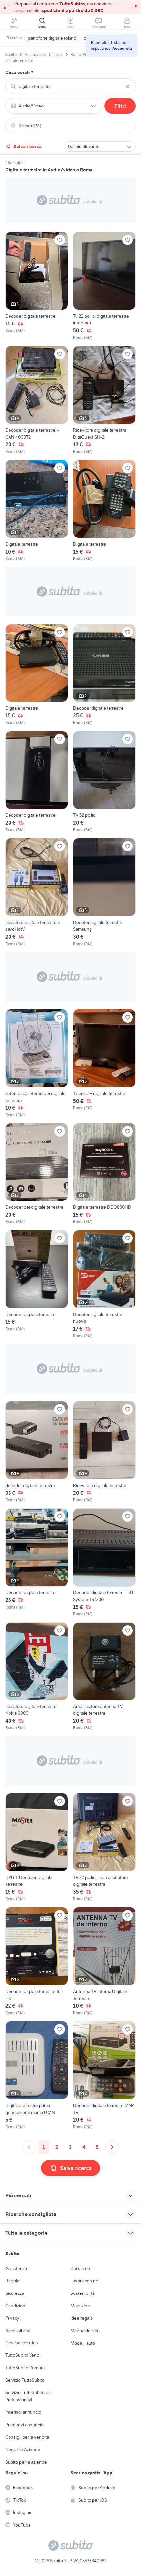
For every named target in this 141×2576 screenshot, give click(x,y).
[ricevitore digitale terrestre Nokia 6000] (37, 1677)
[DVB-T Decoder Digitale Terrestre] (37, 1847)
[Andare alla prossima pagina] (112, 2147)
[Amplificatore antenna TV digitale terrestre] (104, 1677)
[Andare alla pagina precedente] (29, 2147)
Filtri (120, 106)
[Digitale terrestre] (37, 511)
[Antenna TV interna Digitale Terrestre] (104, 1961)
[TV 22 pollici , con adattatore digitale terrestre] (104, 1847)
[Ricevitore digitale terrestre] (104, 1452)
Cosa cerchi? (19, 72)
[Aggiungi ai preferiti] (60, 240)
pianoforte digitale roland (52, 38)
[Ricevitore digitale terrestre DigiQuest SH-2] (104, 400)
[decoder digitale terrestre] (37, 1452)
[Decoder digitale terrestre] (37, 286)
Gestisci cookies (22, 2343)
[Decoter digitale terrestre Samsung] (104, 892)
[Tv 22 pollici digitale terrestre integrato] (104, 286)
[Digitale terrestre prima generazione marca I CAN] (37, 2076)
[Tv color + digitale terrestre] (104, 1064)
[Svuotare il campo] (128, 86)
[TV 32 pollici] (104, 782)
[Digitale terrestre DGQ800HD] (104, 1174)
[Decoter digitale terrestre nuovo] (104, 1284)
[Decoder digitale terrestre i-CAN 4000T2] (37, 400)
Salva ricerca (28, 146)
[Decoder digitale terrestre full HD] (37, 1961)
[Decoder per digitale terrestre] (37, 1174)
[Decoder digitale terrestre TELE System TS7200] (104, 1563)
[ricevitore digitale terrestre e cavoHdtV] (37, 892)
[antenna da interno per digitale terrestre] (37, 1064)
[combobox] (70, 86)
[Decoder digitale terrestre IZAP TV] (104, 2076)
